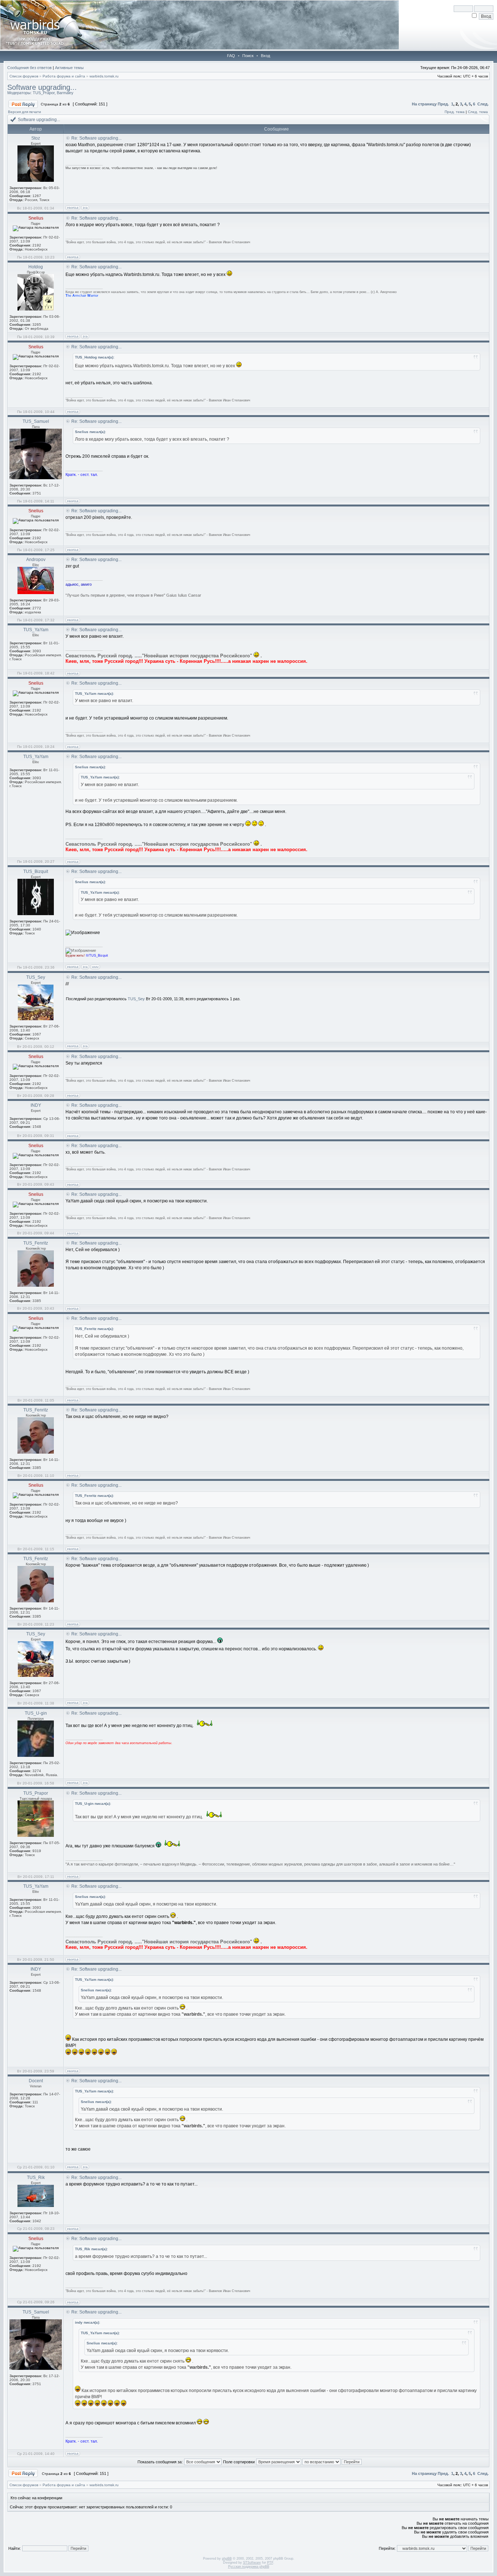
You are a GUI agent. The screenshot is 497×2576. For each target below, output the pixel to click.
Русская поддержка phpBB (249, 2567)
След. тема (478, 112)
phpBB (227, 2559)
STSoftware (252, 2563)
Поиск (248, 56)
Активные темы (69, 68)
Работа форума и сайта (64, 76)
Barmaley (65, 93)
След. (483, 104)
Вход (265, 56)
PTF (270, 2563)
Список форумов (24, 76)
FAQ (231, 56)
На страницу (424, 104)
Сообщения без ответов (29, 68)
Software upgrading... (42, 87)
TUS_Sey (136, 999)
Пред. (443, 104)
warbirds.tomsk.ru (104, 76)
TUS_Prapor (44, 93)
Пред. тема (455, 112)
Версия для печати (25, 112)
